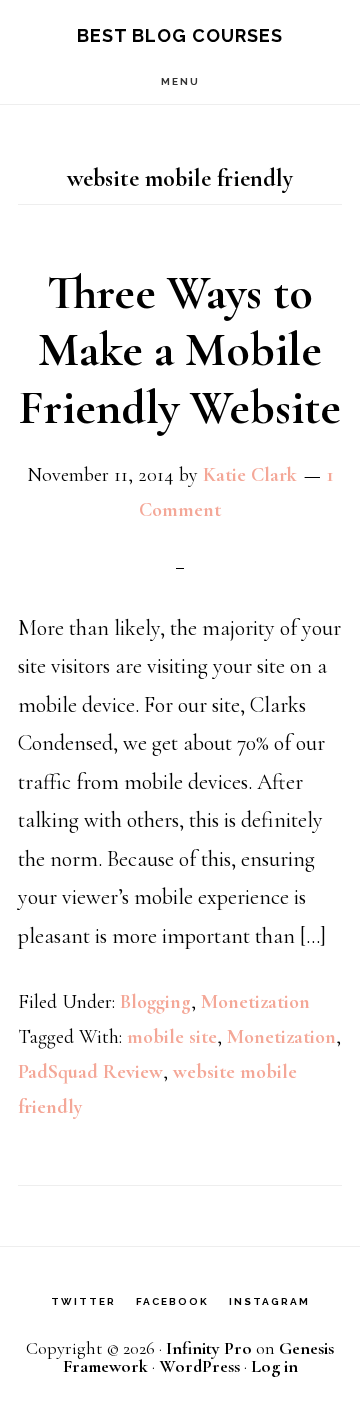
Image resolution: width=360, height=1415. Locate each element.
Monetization (255, 1002)
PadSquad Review (90, 1072)
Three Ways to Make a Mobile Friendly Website (180, 350)
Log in (274, 1366)
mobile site (172, 1037)
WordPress (199, 1366)
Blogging (155, 1002)
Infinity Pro (209, 1348)
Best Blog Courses (180, 35)
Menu (180, 81)
